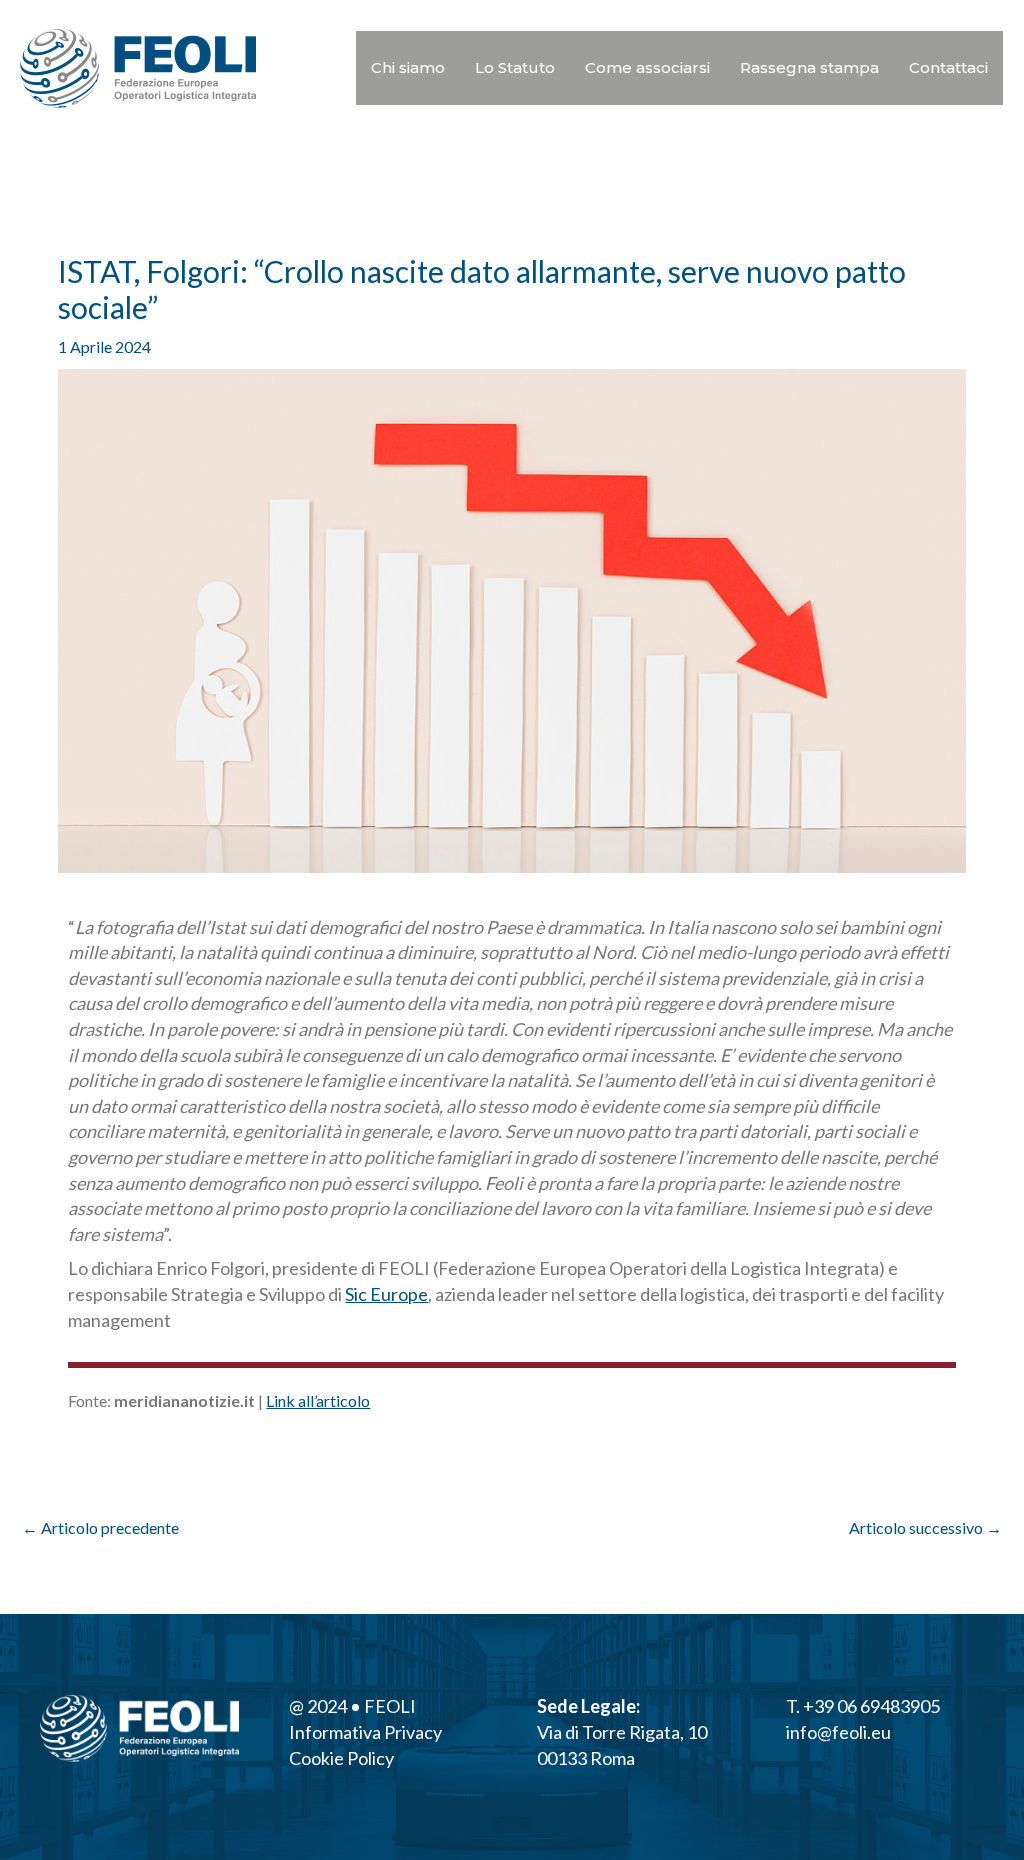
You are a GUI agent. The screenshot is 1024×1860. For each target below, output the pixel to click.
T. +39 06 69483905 (863, 1706)
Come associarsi (647, 67)
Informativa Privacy (365, 1732)
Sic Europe (386, 1294)
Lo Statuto (515, 67)
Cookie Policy (341, 1758)
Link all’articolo (318, 1400)
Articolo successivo (925, 1527)
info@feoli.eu (838, 1732)
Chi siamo (408, 67)
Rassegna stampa (809, 67)
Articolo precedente (100, 1527)
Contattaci (948, 67)
